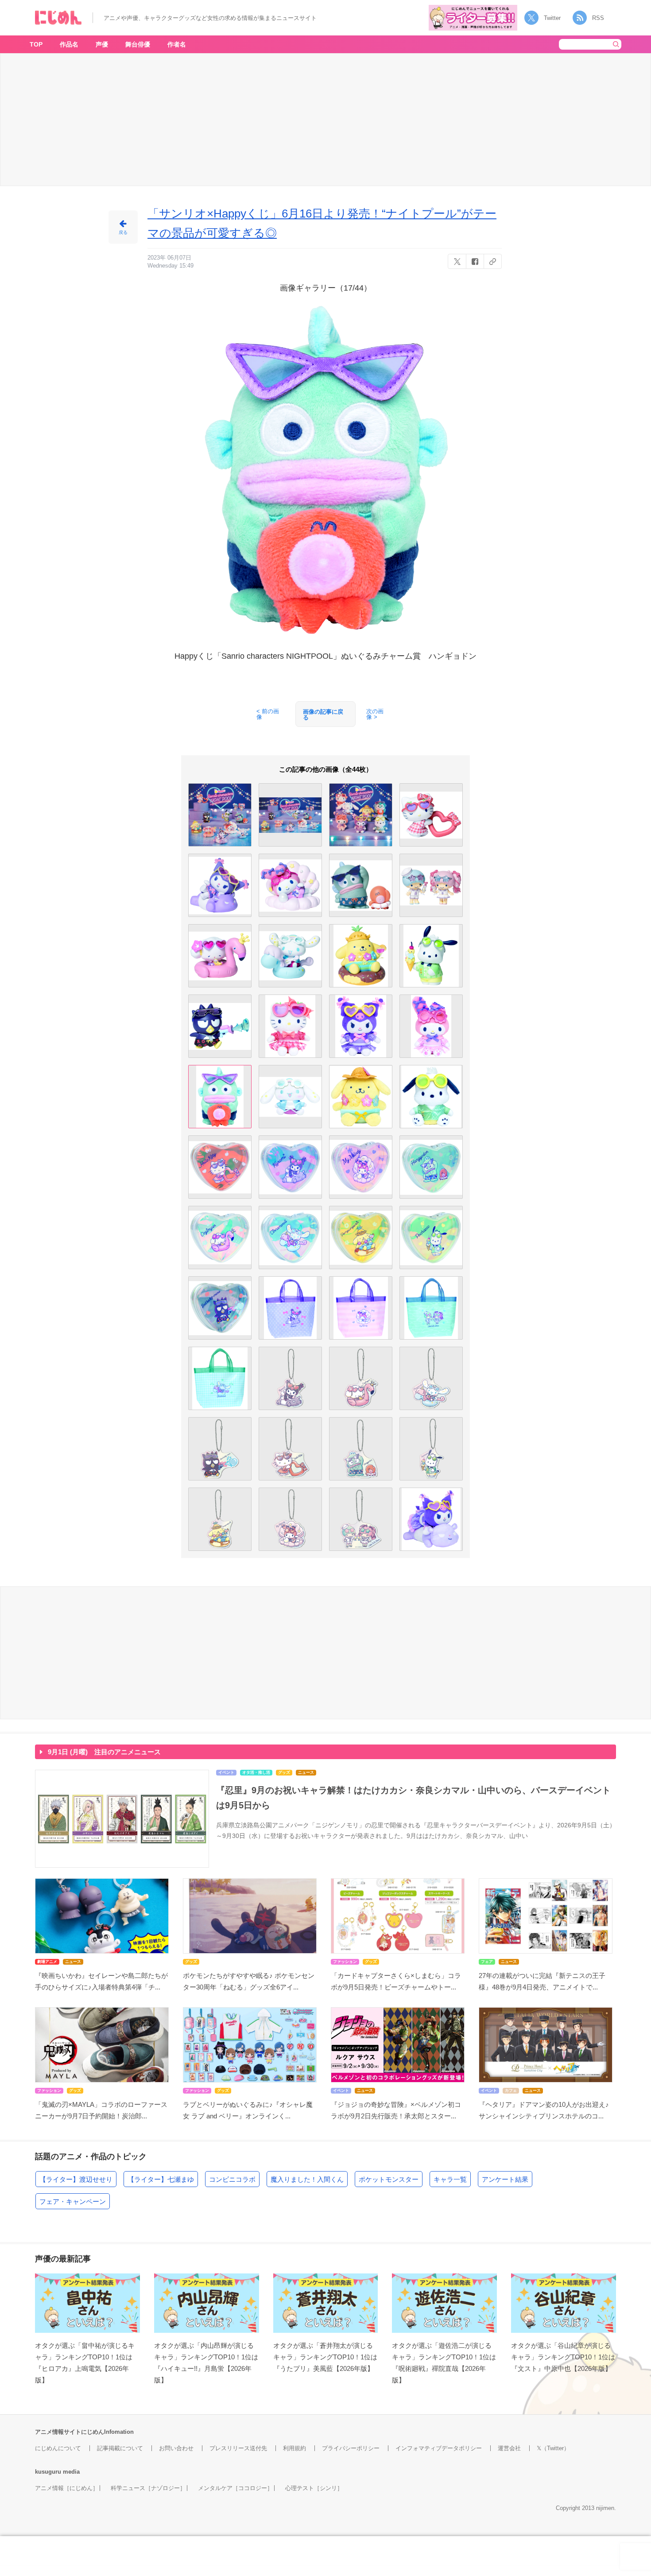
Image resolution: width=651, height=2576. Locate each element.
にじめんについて (58, 2448)
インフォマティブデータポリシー (439, 2448)
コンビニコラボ (232, 2179)
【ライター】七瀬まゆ (161, 2179)
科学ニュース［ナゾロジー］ (148, 2488)
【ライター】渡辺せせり (76, 2179)
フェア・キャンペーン (73, 2201)
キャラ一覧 (450, 2179)
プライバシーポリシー (351, 2448)
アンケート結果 (505, 2179)
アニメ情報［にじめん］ (67, 2488)
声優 (102, 44)
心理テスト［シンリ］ (314, 2488)
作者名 (177, 44)
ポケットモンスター (389, 2179)
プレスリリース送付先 (238, 2448)
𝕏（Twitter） (553, 2448)
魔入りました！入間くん (307, 2179)
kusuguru (48, 2472)
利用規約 (294, 2448)
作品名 (69, 44)
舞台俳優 (138, 44)
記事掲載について (120, 2448)
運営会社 (509, 2448)
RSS (598, 18)
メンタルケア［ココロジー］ (235, 2488)
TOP (36, 44)
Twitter (552, 18)
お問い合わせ (176, 2448)
